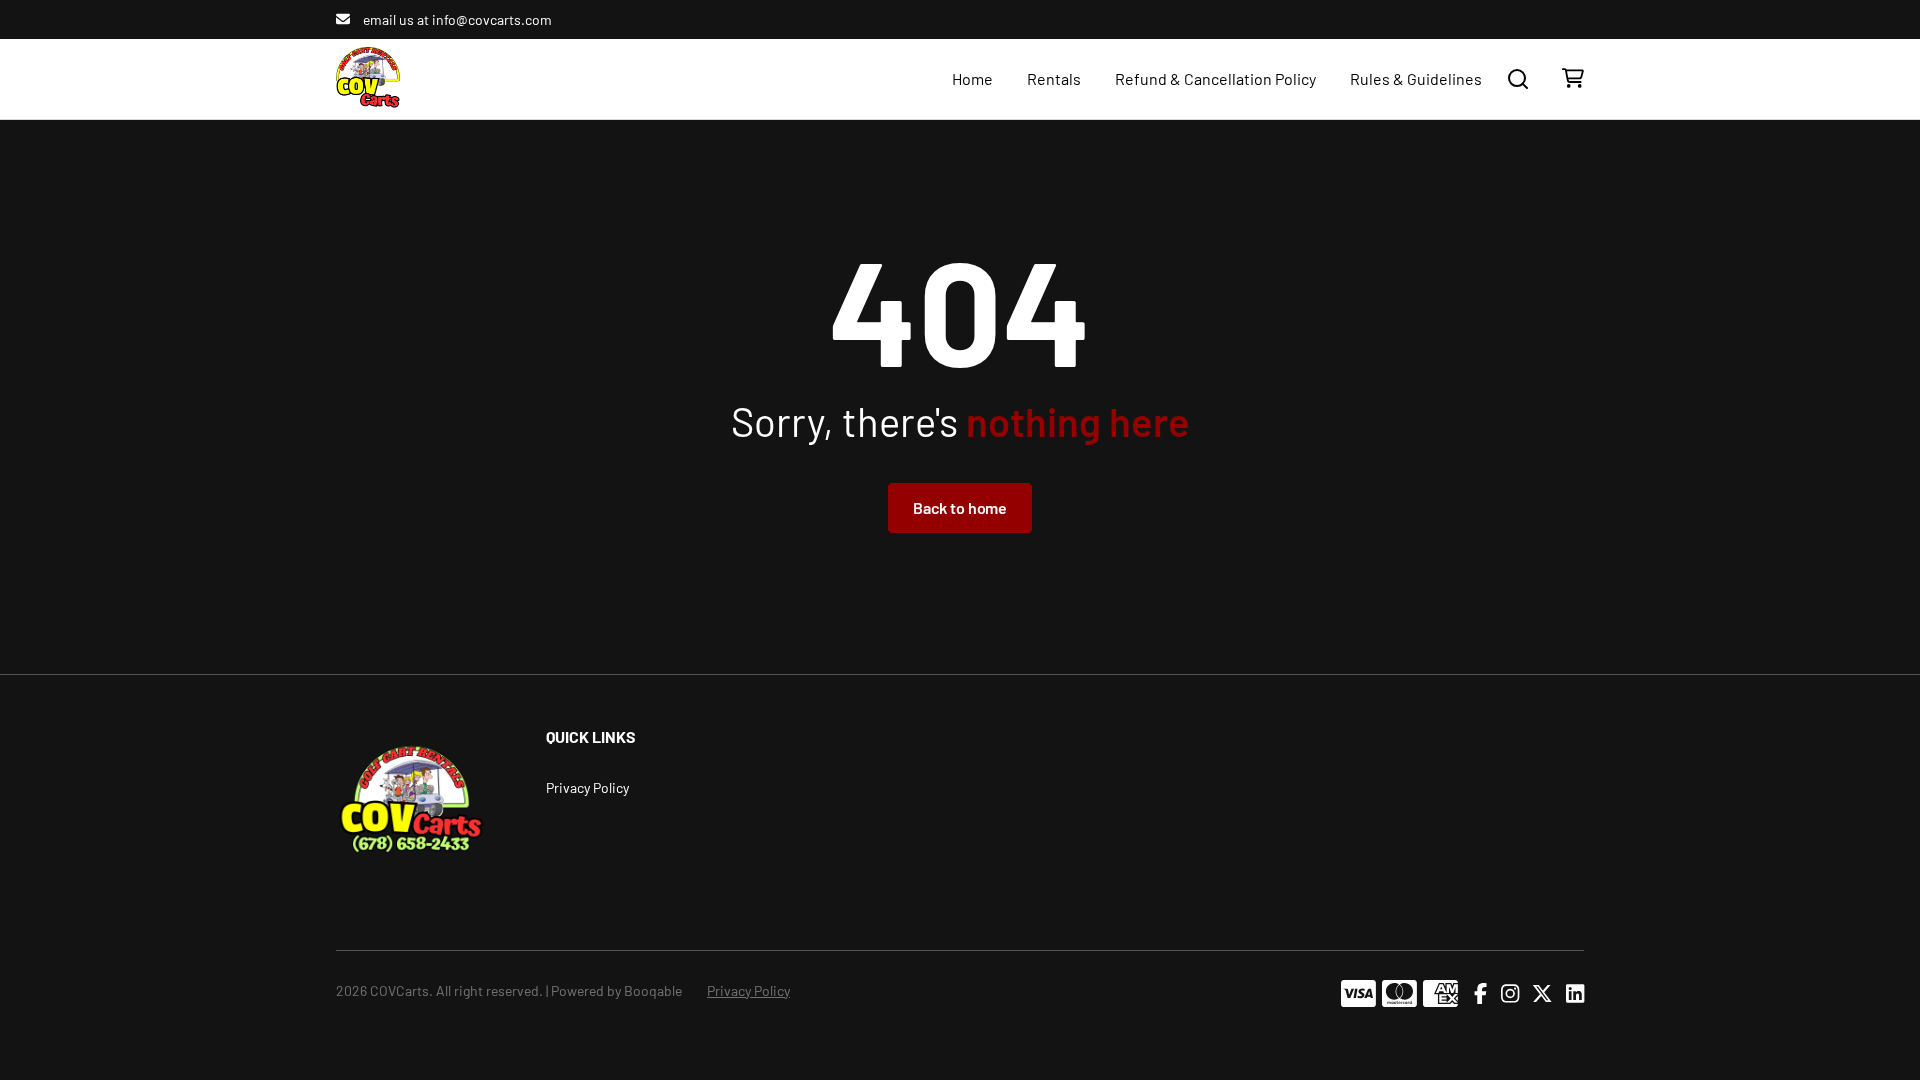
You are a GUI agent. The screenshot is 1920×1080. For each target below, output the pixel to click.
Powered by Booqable (616, 990)
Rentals (1054, 78)
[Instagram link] (1510, 994)
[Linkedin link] (1575, 994)
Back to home (960, 507)
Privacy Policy (587, 787)
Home (972, 78)
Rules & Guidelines (1416, 78)
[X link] (1542, 994)
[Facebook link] (1480, 994)
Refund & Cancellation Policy (1215, 78)
